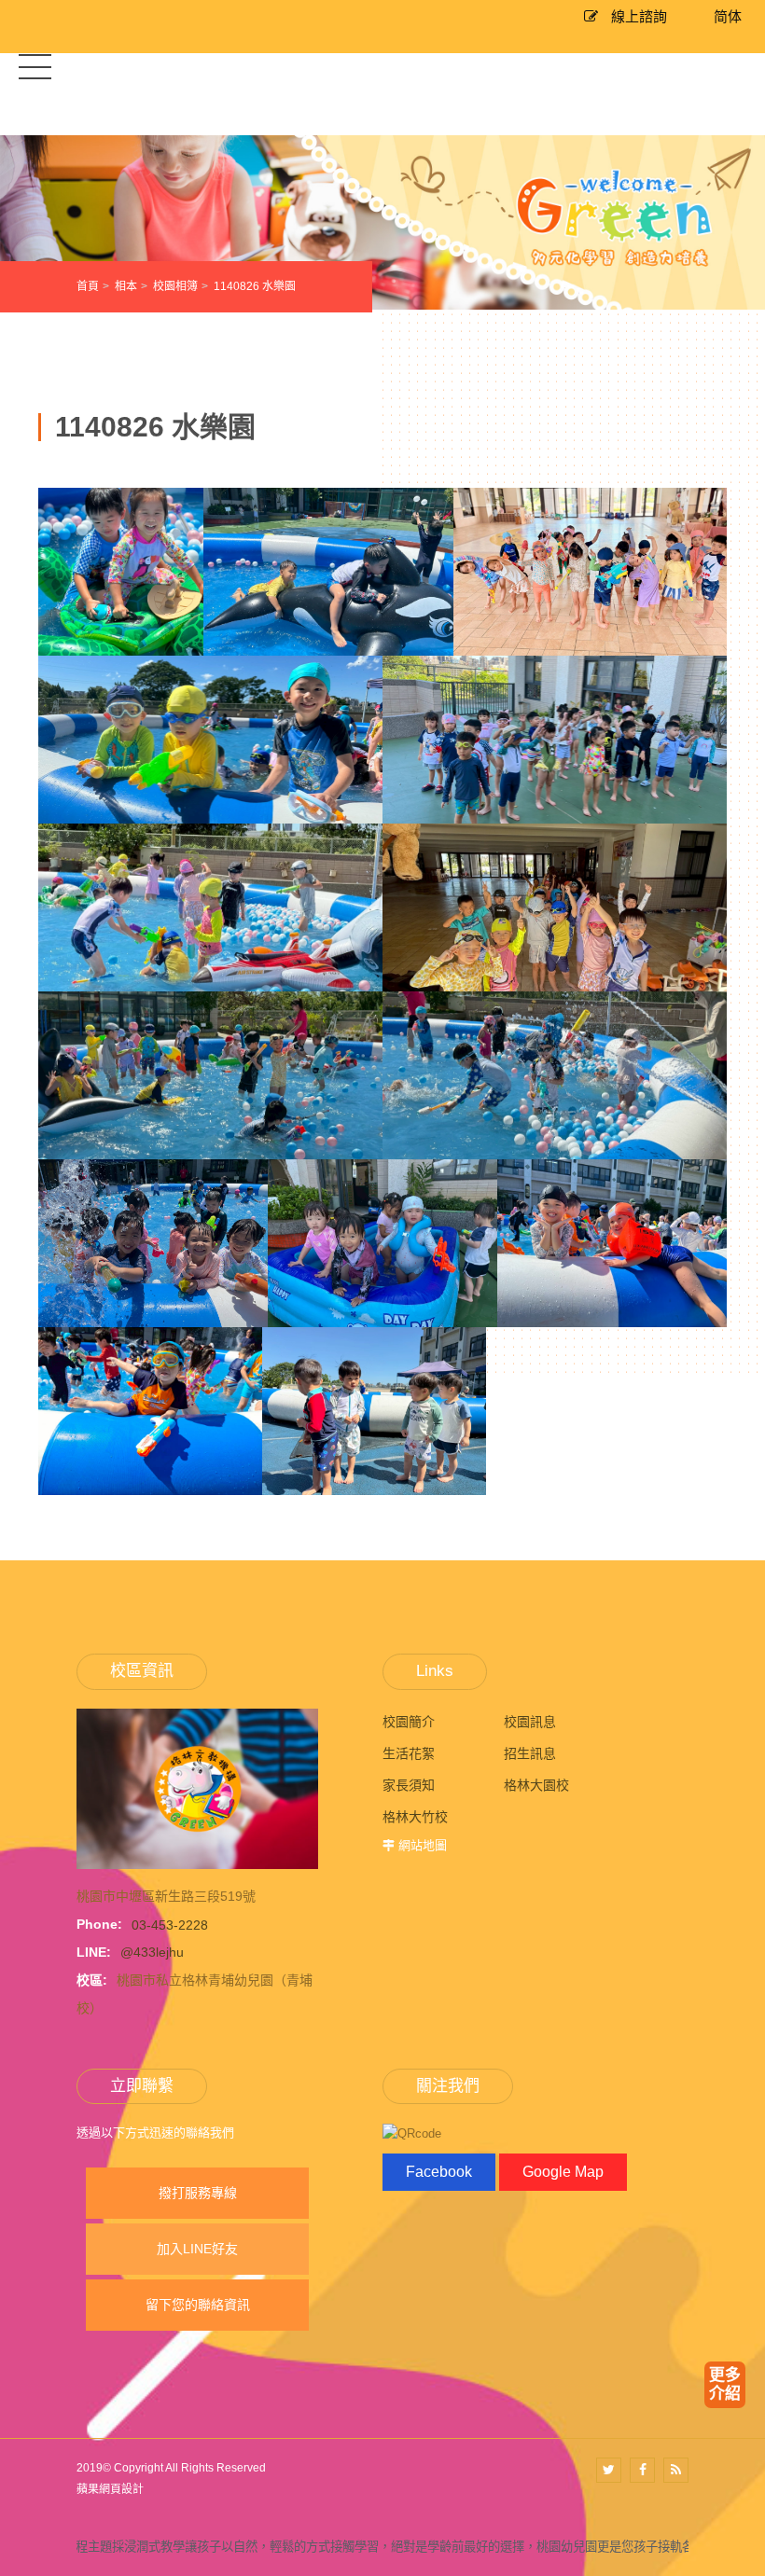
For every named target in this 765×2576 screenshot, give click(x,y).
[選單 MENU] (35, 66)
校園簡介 (409, 1722)
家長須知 (409, 1785)
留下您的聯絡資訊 (198, 2305)
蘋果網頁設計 (110, 2489)
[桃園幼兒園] (382, 222)
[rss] (676, 2470)
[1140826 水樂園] (121, 645)
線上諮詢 (637, 16)
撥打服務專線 (198, 2193)
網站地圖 (423, 1845)
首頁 (88, 286)
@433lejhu (152, 1952)
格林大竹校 (415, 1817)
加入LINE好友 (197, 2249)
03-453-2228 (170, 1924)
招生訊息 (530, 1753)
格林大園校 (536, 1785)
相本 (126, 286)
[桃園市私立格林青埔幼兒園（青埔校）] (197, 1788)
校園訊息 (530, 1722)
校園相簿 (175, 286)
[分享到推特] (609, 2470)
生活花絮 (409, 1753)
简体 (728, 16)
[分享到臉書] (642, 2470)
